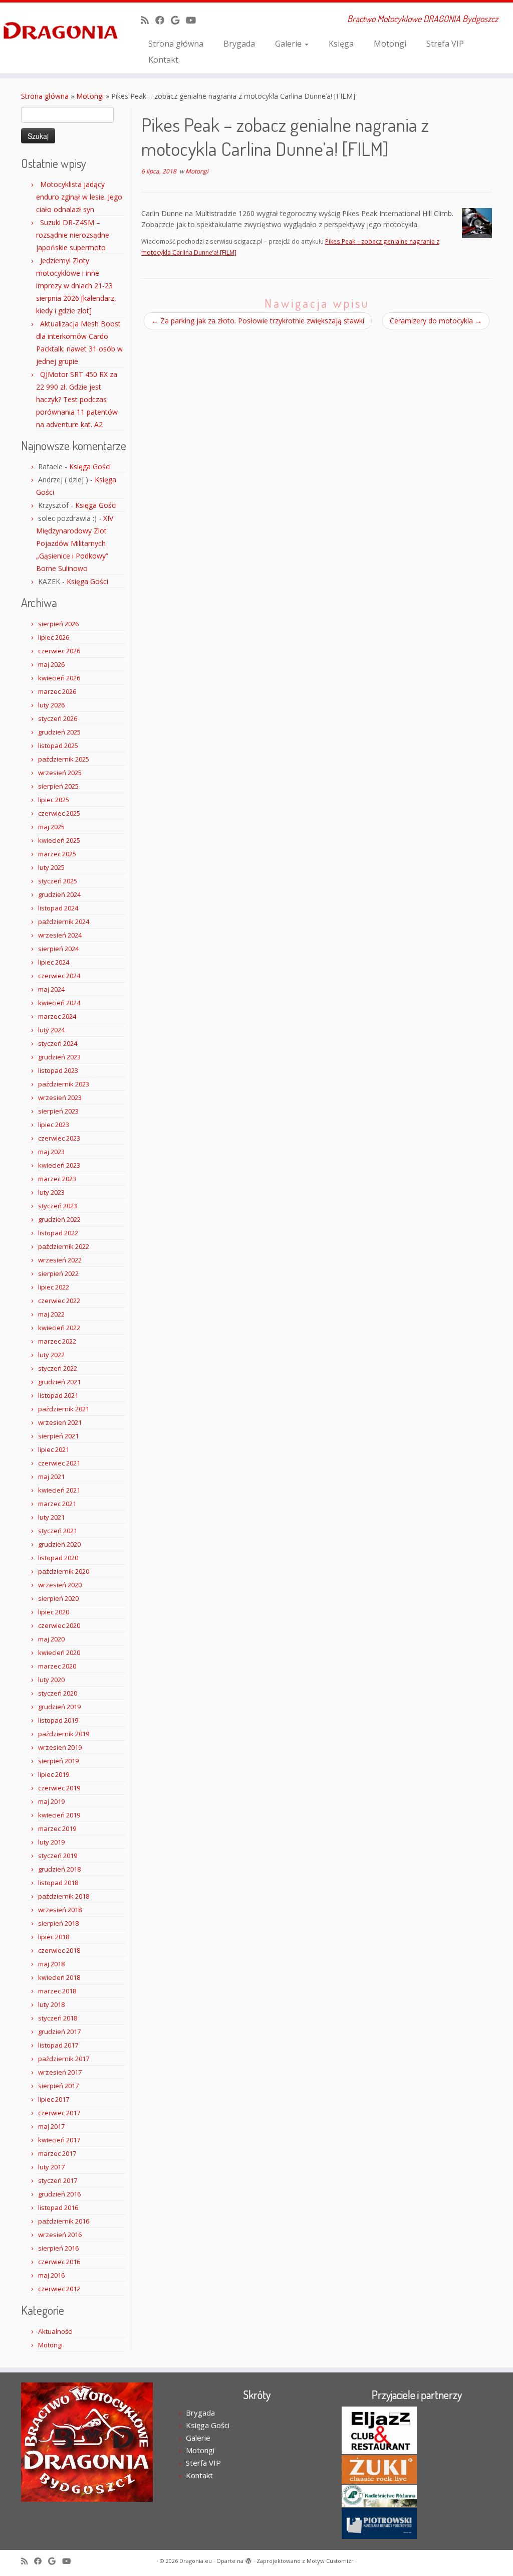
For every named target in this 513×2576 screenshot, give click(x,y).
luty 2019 (51, 1842)
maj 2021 (51, 1477)
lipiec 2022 (54, 1287)
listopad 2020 (58, 1558)
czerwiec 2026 (59, 651)
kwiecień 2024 (59, 1003)
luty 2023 (51, 1192)
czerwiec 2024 (59, 976)
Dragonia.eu (196, 2561)
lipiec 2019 (54, 1774)
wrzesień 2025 (60, 773)
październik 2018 (64, 1896)
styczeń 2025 (58, 881)
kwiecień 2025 (59, 840)
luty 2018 (51, 2004)
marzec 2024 (57, 1016)
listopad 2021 (58, 1395)
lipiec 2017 (54, 2099)
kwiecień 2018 (59, 1977)
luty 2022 (51, 1355)
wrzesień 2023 (60, 1097)
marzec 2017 (57, 2153)
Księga (341, 44)
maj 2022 (51, 1314)
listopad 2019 (58, 1720)
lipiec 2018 (54, 1937)
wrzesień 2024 (60, 935)
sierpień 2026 (58, 624)
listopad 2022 (58, 1233)
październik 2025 (64, 759)
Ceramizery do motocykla (436, 321)
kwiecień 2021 (59, 1490)
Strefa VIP (445, 44)
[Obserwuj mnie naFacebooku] (163, 20)
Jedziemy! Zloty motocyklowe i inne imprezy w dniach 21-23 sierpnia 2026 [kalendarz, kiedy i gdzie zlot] (76, 286)
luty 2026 (51, 705)
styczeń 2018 (58, 2018)
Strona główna (176, 44)
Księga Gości (90, 467)
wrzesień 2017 (60, 2072)
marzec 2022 (57, 1341)
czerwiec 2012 (59, 2289)
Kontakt (163, 60)
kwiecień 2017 (59, 2140)
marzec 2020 (57, 1666)
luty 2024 (51, 1030)
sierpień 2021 (58, 1436)
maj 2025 (51, 827)
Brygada (239, 44)
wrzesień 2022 (60, 1260)
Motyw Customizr (330, 2561)
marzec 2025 (57, 854)
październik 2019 (64, 1734)
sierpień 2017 (58, 2086)
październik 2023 (64, 1084)
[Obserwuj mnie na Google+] (178, 20)
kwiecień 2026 (59, 678)
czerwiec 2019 (59, 1788)
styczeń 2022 (58, 1368)
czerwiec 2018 (59, 1950)
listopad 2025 (58, 746)
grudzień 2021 (59, 1382)
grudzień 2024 (59, 894)
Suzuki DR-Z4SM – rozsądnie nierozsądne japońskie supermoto (73, 235)
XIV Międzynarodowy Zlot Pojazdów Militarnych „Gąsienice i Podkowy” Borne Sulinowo (75, 543)
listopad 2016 (58, 2207)
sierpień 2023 (58, 1111)
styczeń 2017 (58, 2180)
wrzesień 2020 (60, 1585)
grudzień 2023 (59, 1057)
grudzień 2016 (59, 2194)
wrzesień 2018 (60, 1910)
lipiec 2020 (54, 1612)
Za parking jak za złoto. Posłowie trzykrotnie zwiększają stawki (258, 321)
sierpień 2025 (58, 786)
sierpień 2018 (58, 1923)
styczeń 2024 (58, 1043)
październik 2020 (64, 1571)
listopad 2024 (58, 908)
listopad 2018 (58, 1883)
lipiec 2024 (54, 962)
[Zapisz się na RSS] (148, 20)
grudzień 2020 (59, 1544)
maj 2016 (51, 2275)
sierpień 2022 (58, 1273)
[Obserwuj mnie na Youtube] (194, 20)
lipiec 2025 (54, 800)
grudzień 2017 (59, 2032)
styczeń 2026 (58, 718)
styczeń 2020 (58, 1693)
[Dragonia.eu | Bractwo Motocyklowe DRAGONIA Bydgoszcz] (60, 32)
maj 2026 (51, 664)
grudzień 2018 (59, 1869)
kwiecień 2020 (59, 1652)
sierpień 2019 (58, 1761)
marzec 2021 (57, 1504)
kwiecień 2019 (59, 1815)
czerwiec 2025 (59, 813)
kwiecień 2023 (59, 1165)
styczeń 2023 (58, 1206)
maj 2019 (51, 1801)
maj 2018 (51, 1964)
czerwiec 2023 (59, 1138)
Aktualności (55, 2331)
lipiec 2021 (54, 1449)
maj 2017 (51, 2126)
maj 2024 (51, 989)
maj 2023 (51, 1152)
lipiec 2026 (54, 637)
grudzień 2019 (59, 1707)
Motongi (390, 44)
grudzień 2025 (59, 732)
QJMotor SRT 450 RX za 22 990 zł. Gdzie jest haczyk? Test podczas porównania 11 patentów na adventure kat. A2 (77, 399)
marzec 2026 (57, 691)
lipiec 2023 (54, 1125)
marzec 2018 (57, 1991)
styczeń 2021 (58, 1531)
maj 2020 (51, 1639)
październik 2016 (64, 2221)
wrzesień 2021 (60, 1422)
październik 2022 (64, 1246)
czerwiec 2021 (59, 1463)
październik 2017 (64, 2059)
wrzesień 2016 (60, 2235)
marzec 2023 (57, 1179)
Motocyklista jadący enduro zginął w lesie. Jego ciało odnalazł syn (79, 197)
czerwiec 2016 (59, 2262)
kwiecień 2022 (59, 1328)
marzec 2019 (57, 1828)
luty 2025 (51, 867)
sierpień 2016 (58, 2248)
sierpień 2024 (58, 949)
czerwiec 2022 (59, 1301)
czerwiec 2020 (59, 1625)
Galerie (289, 44)
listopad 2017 (58, 2045)
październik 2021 (64, 1409)
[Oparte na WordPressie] (248, 2559)
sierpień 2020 (58, 1598)
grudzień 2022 (59, 1219)
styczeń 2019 (58, 1856)
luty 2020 (51, 1680)
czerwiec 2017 (59, 2113)
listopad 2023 (58, 1070)
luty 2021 (51, 1517)
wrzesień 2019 (60, 1747)
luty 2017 (51, 2167)
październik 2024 (64, 922)
